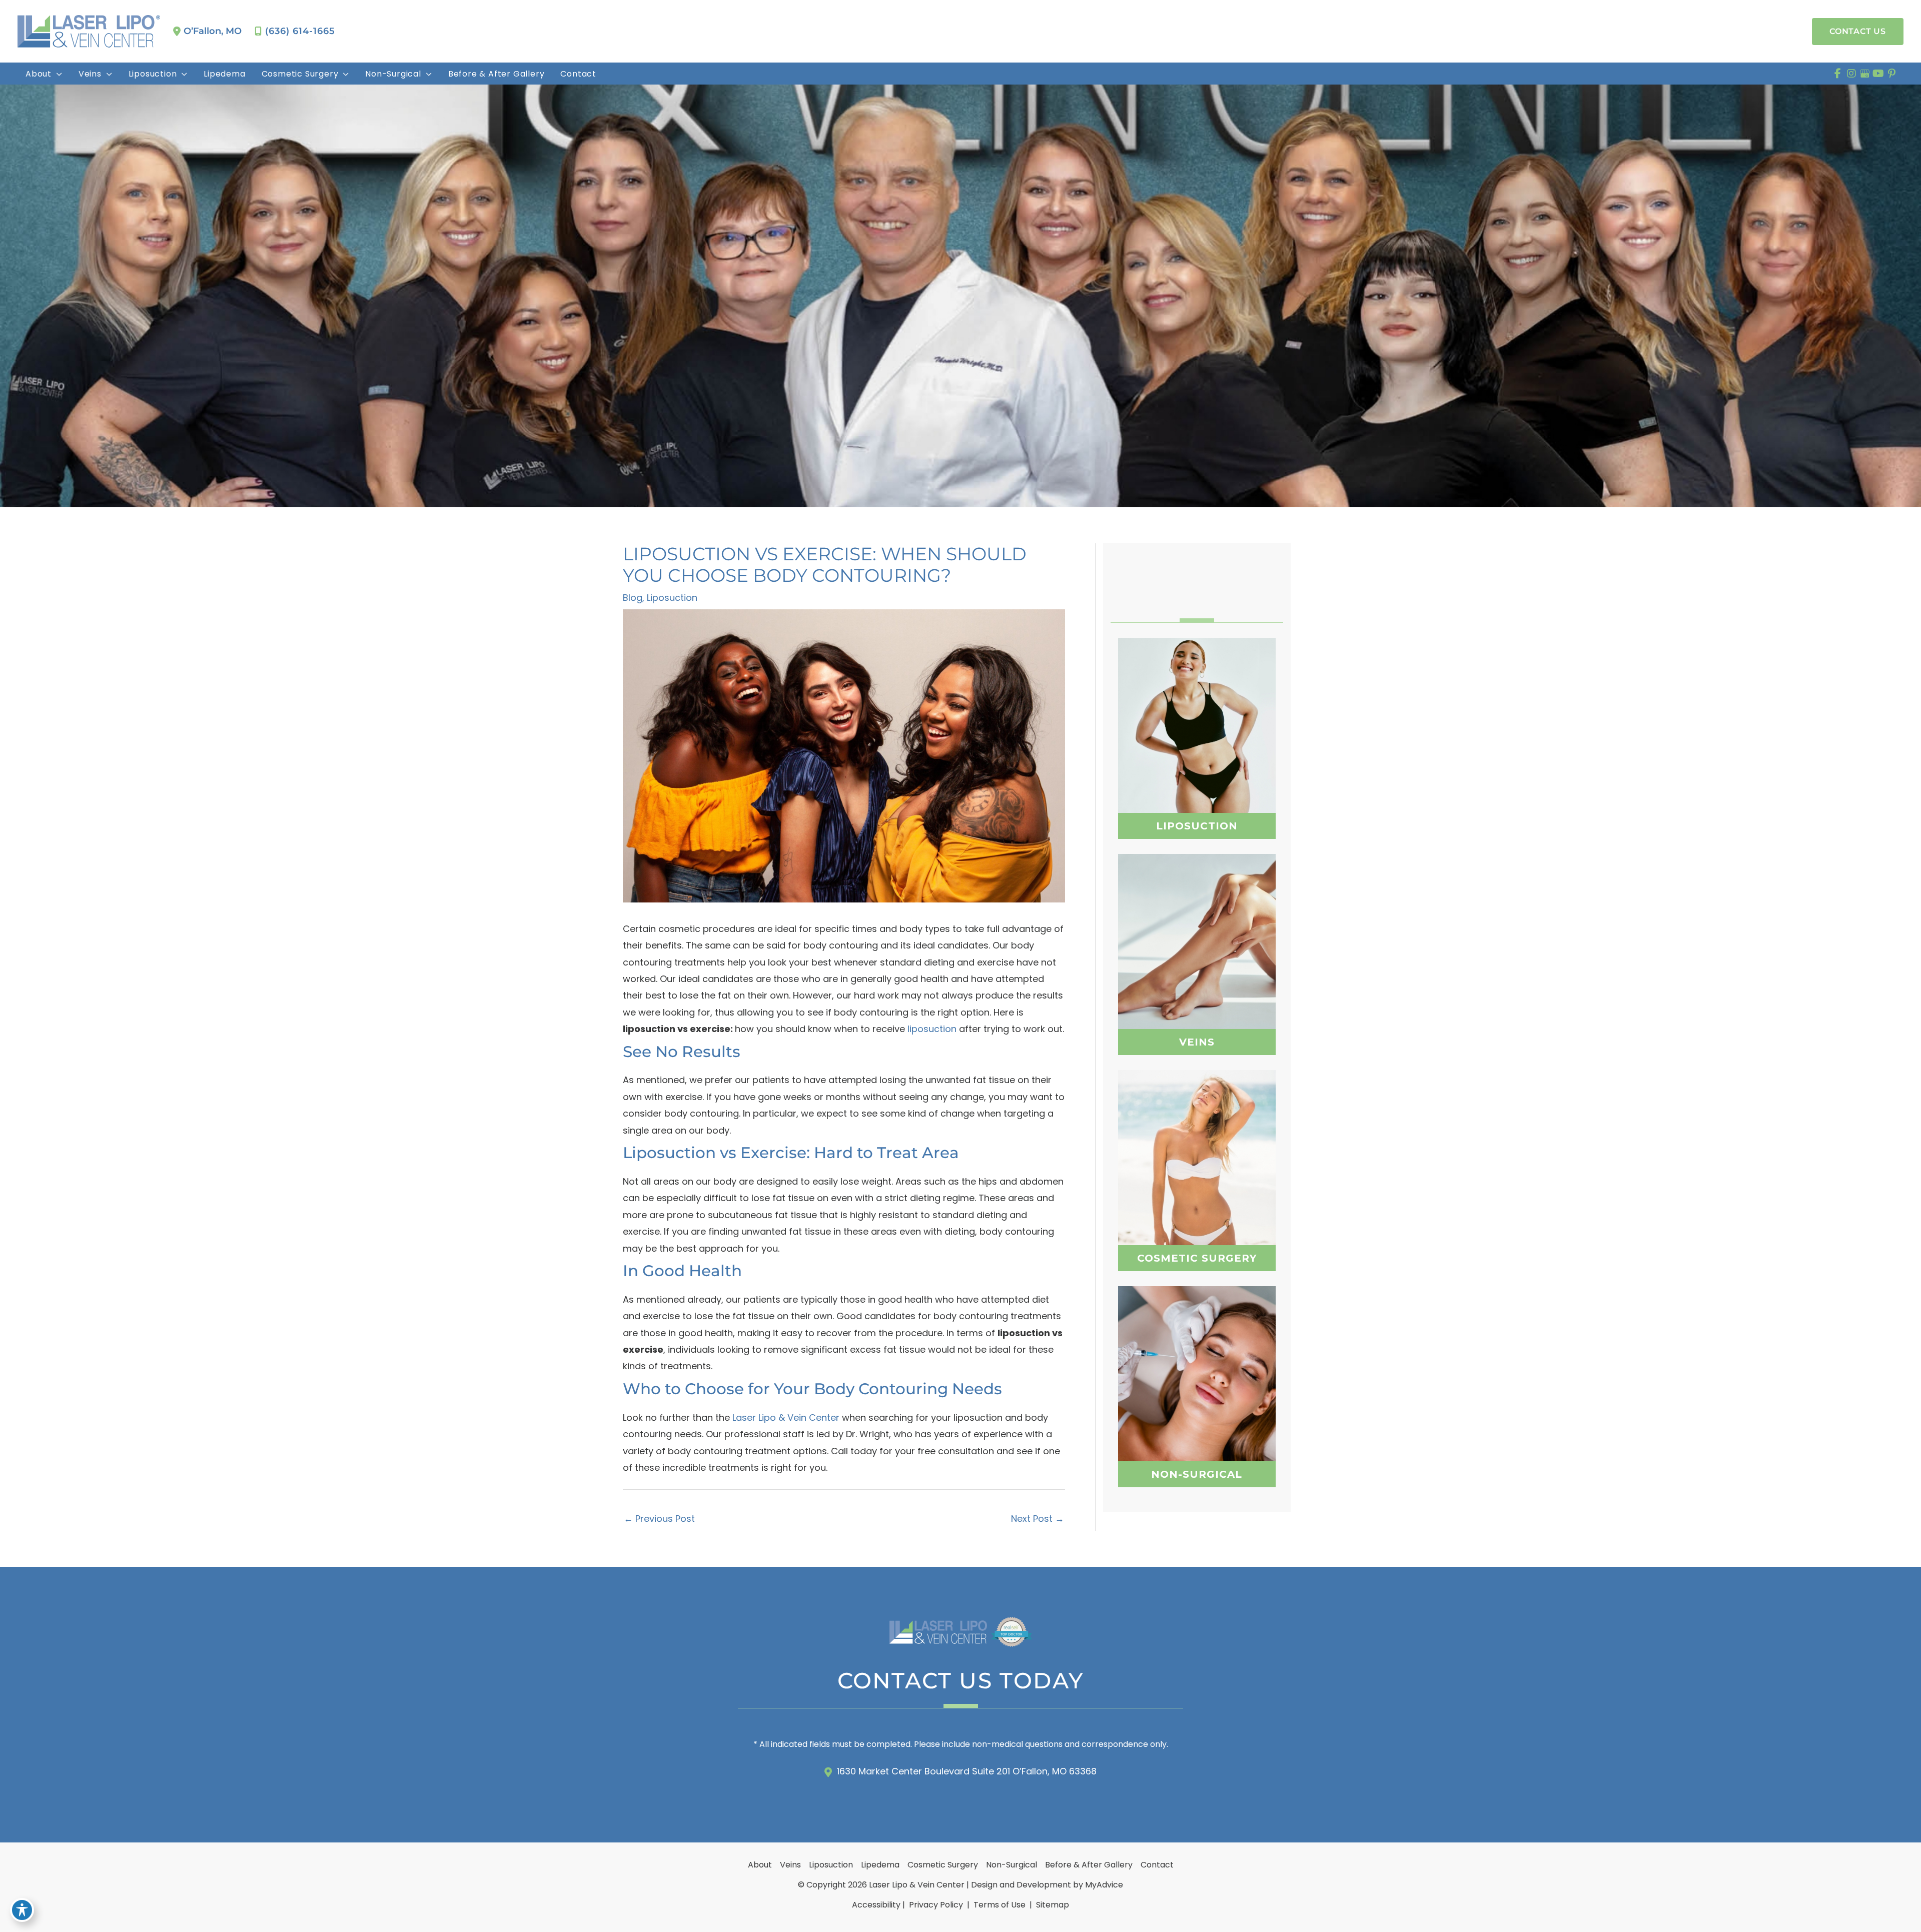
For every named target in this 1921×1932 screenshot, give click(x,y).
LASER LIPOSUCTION (1197, 741)
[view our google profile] (1865, 74)
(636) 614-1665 (300, 31)
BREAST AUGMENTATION (1197, 1149)
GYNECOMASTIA (1197, 1199)
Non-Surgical (1012, 1865)
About (760, 1865)
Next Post (1038, 1519)
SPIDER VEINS (1197, 947)
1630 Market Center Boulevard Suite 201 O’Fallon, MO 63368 (967, 1771)
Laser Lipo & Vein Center (786, 1417)
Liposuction (672, 598)
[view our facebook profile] (1838, 74)
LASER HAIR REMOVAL (1197, 1415)
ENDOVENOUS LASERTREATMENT (1197, 975)
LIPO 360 (1197, 716)
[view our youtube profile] (1878, 74)
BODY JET (1196, 766)
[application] (57, 74)
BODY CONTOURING (1197, 1390)
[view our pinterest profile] (1892, 74)
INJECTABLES (1197, 1365)
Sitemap (1052, 1905)
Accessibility (876, 1905)
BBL (1197, 1174)
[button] (1858, 32)
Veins (790, 1865)
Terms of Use (1000, 1905)
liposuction (932, 1029)
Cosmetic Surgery (943, 1865)
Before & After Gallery (1089, 1865)
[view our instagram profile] (1851, 74)
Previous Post (659, 1519)
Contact (1157, 1865)
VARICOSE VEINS (1197, 925)
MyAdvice (1104, 1885)
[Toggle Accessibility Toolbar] (22, 1910)
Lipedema (880, 1865)
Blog (633, 598)
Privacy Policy (936, 1905)
